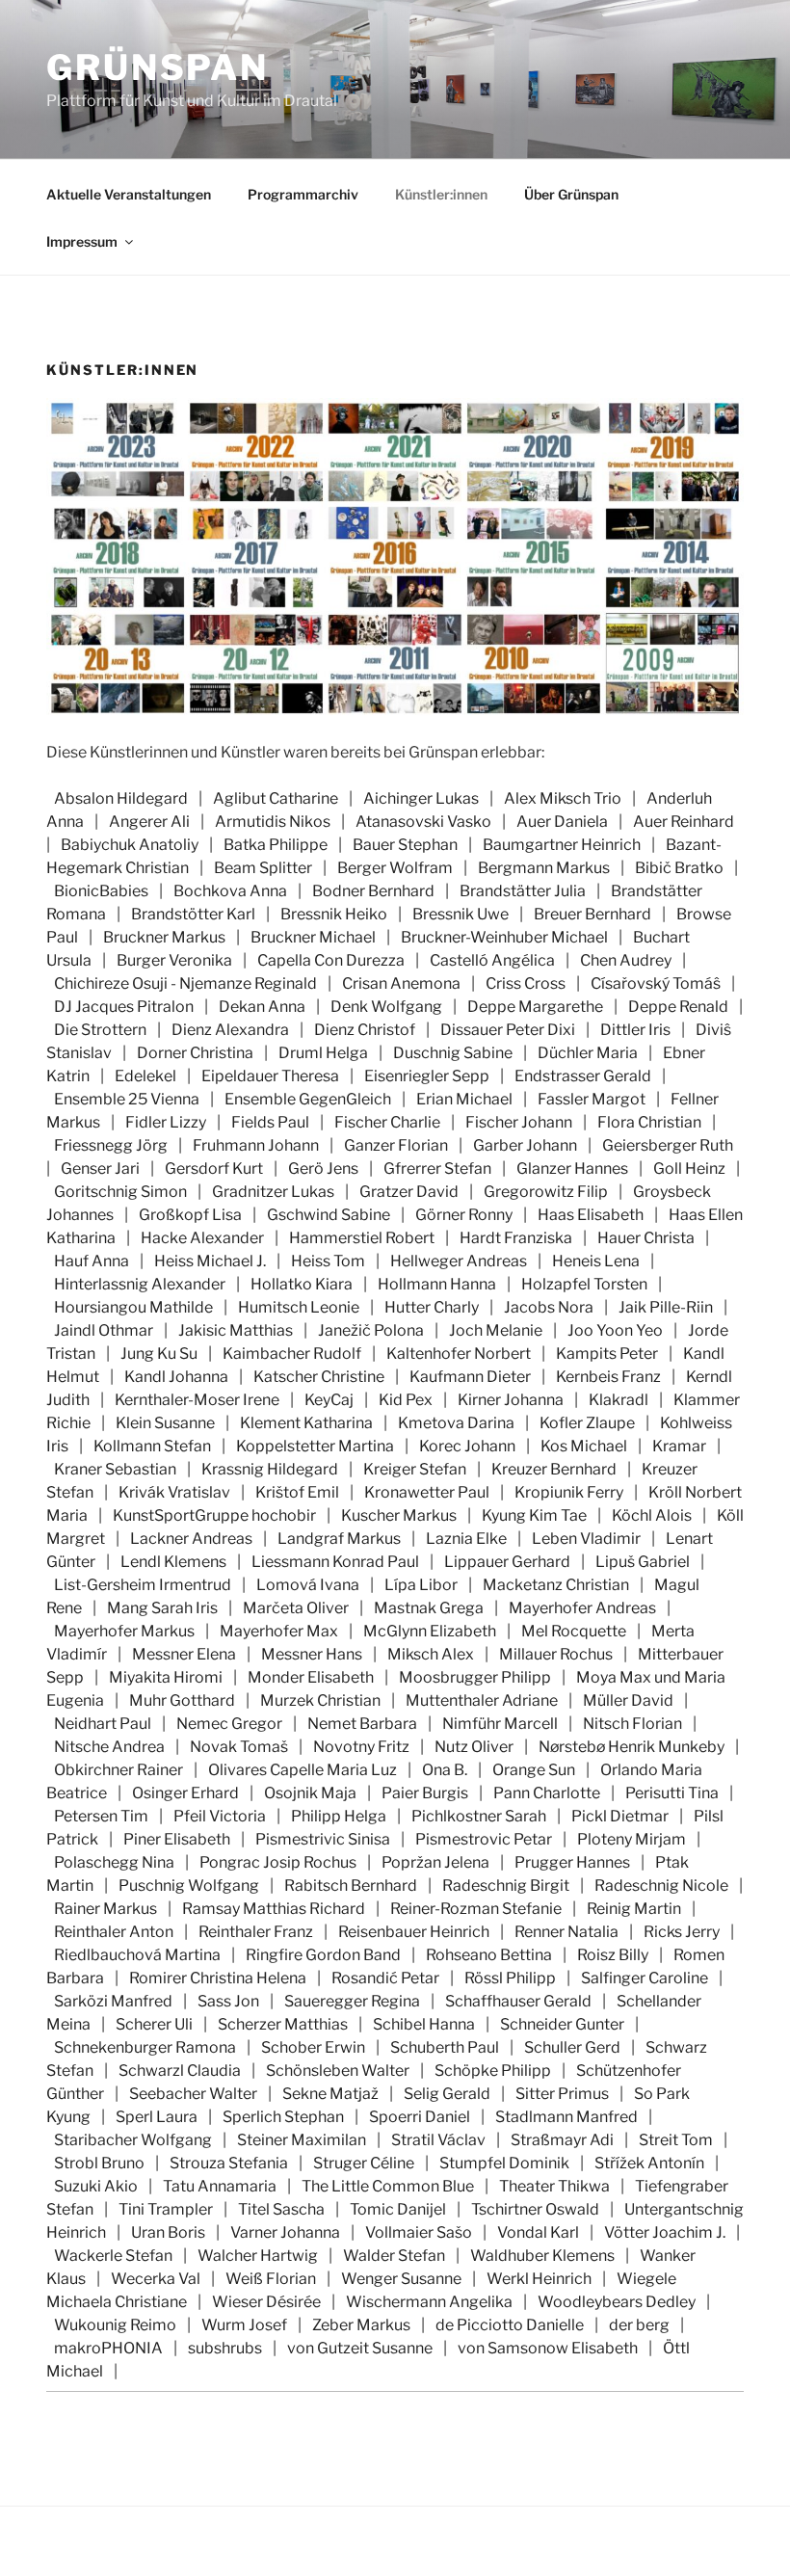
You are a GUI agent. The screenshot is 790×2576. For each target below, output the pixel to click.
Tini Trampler (166, 2209)
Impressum (82, 241)
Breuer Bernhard (592, 914)
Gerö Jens (323, 1168)
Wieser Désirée (266, 2302)
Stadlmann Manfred (566, 2117)
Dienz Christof (365, 1030)
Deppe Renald (678, 1007)
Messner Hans (312, 1654)
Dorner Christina (195, 1053)
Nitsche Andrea (109, 1747)
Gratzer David (409, 1192)
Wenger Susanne (401, 2279)
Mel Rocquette (574, 1631)
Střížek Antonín (649, 2163)
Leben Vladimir (586, 1539)
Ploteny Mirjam (632, 1839)
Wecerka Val (156, 2279)
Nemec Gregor (229, 1724)
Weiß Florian (271, 2279)
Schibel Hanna (424, 2024)
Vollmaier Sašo (419, 2232)
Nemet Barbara (362, 1724)
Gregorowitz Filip (546, 1192)
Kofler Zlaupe (587, 1423)
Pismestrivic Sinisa (323, 1839)
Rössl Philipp (510, 1978)
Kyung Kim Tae (534, 1515)
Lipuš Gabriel (643, 1562)
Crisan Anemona (401, 983)
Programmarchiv (303, 194)
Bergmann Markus (544, 868)
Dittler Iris (635, 1030)
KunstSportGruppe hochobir (214, 1515)
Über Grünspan (571, 194)
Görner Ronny (464, 1215)
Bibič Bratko (679, 868)
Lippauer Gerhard (507, 1562)
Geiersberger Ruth (668, 1145)
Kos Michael (584, 1446)
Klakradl (619, 1400)
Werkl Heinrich (539, 2279)
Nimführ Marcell (500, 1724)
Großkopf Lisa (190, 1215)
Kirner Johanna (511, 1400)
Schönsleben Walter (338, 2071)
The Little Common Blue (388, 2186)
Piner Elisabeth (177, 1839)
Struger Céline (364, 2163)
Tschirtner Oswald (535, 2209)
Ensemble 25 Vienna (127, 1099)
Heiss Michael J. (210, 1261)
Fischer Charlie (387, 1122)
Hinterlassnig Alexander (140, 1284)
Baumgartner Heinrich (562, 845)
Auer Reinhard (684, 822)
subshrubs (225, 2348)
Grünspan (158, 67)
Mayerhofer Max (279, 1631)
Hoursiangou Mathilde (133, 1307)
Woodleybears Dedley (617, 2302)
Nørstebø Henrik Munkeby (632, 1747)
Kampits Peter (607, 1354)
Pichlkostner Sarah (479, 1816)
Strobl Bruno (99, 2163)
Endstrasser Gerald (583, 1076)
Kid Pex (406, 1400)
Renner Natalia (566, 1932)
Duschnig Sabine (453, 1053)
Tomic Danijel (398, 2209)
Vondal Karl (538, 2232)
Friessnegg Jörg (111, 1145)
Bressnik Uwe (461, 914)
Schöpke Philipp (493, 2071)
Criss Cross (526, 983)
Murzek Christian (320, 1700)
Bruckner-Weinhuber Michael (504, 937)
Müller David (628, 1700)
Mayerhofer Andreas (582, 1608)
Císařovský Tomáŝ (656, 983)
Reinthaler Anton (114, 1932)
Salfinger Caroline (645, 1978)
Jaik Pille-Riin (666, 1307)
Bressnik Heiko (334, 914)
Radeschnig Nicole (661, 1886)
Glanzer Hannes (572, 1168)
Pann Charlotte (547, 1793)
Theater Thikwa (554, 2186)
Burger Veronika (174, 960)
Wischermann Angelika (429, 2302)
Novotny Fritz (361, 1747)
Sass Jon (228, 2001)
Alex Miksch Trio (563, 798)
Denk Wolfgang (386, 1007)
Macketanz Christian (556, 1585)
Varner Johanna (285, 2232)
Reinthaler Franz (256, 1932)
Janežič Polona (371, 1330)
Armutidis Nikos (273, 822)
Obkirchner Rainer (118, 1770)
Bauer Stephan (405, 845)
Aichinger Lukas (421, 798)
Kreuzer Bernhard (554, 1469)
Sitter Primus (562, 2094)
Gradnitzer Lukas (273, 1192)
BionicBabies (101, 891)
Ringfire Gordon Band (323, 1955)
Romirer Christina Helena (218, 1978)
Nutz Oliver (474, 1747)
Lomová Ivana (308, 1585)
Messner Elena (184, 1654)
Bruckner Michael (313, 937)
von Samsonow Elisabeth (548, 2348)
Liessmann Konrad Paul (335, 1562)
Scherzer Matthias (283, 2024)
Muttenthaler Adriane (482, 1700)
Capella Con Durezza (331, 960)
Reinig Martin (634, 1909)
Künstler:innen (441, 194)
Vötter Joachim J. (665, 2232)
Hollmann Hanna (437, 1284)
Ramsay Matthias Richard (274, 1909)
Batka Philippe (276, 845)
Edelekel (145, 1076)
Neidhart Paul (103, 1724)
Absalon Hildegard (121, 798)
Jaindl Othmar (104, 1330)
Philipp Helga (339, 1816)
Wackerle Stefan (113, 2256)
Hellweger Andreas (459, 1261)
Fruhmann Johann (256, 1145)
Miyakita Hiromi (166, 1677)
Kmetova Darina (456, 1423)
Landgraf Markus (339, 1539)
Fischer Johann (519, 1122)
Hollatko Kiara (302, 1284)
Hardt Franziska (516, 1238)
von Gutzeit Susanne (360, 2348)
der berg (639, 2325)
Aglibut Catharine (276, 798)
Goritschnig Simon (120, 1192)
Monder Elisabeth (311, 1677)
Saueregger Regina (352, 2001)
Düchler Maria (588, 1053)
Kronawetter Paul (427, 1492)
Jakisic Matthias (236, 1330)
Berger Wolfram (395, 868)
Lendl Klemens (173, 1562)
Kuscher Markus (399, 1515)
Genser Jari (100, 1168)
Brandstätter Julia (523, 891)
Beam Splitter (263, 868)
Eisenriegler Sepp (427, 1076)
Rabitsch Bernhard (351, 1886)
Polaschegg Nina (114, 1862)
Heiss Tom (328, 1261)
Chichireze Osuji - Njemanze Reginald (185, 983)
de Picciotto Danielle (510, 2325)
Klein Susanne (165, 1423)
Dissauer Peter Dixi (508, 1030)
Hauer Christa (646, 1238)
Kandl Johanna (176, 1377)
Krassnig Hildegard (270, 1469)
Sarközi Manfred (113, 2001)
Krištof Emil (297, 1492)
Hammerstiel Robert (362, 1238)
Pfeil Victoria (220, 1816)
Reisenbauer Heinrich (414, 1932)
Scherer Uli (154, 2024)
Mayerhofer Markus (124, 1631)
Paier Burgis (425, 1793)
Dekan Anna (262, 1007)
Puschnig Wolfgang (189, 1886)
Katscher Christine (319, 1377)
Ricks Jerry (682, 1932)
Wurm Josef (244, 2325)
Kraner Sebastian (115, 1469)
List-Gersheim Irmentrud (143, 1585)
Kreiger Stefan (415, 1469)
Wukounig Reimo (115, 2325)
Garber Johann (525, 1145)
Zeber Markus (361, 2325)
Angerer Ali (149, 822)
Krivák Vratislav (174, 1492)
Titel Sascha (281, 2209)
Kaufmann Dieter (470, 1377)
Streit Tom (676, 2140)
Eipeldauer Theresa (270, 1076)
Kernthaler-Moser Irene (197, 1400)
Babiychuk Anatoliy (130, 845)
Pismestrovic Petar (484, 1839)
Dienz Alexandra (230, 1030)
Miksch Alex (431, 1654)
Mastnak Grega (429, 1608)
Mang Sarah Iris (162, 1608)
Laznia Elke (466, 1539)
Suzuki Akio (96, 2186)
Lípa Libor (421, 1585)
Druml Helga (323, 1053)
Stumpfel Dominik (504, 2163)
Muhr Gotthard (182, 1700)
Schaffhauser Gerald (518, 2001)
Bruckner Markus (164, 937)
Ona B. (445, 1770)
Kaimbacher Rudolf (292, 1354)
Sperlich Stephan (283, 2117)
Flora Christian (649, 1122)
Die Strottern (100, 1030)
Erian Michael (464, 1099)
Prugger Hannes (572, 1862)
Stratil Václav (438, 2140)
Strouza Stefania (229, 2163)
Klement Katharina (306, 1423)
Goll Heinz (689, 1168)
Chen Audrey (626, 960)
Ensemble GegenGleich (308, 1099)
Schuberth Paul (445, 2047)
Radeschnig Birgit (506, 1886)
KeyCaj (329, 1400)
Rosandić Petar (385, 1978)
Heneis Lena (596, 1261)
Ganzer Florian (396, 1145)
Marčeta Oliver (296, 1608)
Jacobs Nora (549, 1307)
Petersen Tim (101, 1816)
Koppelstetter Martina (315, 1446)
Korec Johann (467, 1446)
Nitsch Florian (632, 1724)
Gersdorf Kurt (214, 1168)
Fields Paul (270, 1122)
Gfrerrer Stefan (437, 1168)
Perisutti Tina (672, 1793)
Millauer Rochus (556, 1654)
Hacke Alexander (202, 1238)
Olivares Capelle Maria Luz (303, 1770)
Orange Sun (534, 1770)
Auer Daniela (562, 822)
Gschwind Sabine (329, 1215)
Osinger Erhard (185, 1793)
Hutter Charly (432, 1307)
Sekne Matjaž (330, 2094)
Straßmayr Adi (562, 2140)
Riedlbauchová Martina (137, 1955)
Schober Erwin (313, 2047)
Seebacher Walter (193, 2094)
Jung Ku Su (159, 1354)
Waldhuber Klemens (542, 2256)
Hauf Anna (92, 1261)
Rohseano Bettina (489, 1955)
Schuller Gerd (572, 2047)
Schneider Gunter (562, 2024)
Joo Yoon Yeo (615, 1330)
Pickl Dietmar (620, 1816)
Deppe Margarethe (535, 1007)
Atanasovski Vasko (423, 822)
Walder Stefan (394, 2256)
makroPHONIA (108, 2348)
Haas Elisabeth (591, 1215)
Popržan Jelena (435, 1862)
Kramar (679, 1446)
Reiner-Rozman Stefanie (476, 1909)
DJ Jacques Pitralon (124, 1007)
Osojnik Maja (310, 1793)
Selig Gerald (447, 2094)
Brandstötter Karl (193, 914)
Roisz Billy (613, 1955)
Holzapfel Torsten (584, 1284)
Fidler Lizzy (166, 1122)
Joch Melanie (496, 1330)
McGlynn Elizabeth (430, 1631)
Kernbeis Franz (608, 1377)
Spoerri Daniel (420, 2117)
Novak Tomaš (239, 1747)
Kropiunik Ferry (569, 1492)
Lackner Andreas (191, 1539)
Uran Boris (168, 2232)
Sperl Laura (157, 2117)
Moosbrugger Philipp (475, 1677)
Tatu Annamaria (220, 2186)
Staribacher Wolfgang (133, 2140)
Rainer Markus (105, 1909)
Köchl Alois (652, 1515)
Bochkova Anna (230, 891)
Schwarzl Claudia (180, 2071)
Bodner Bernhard (373, 891)
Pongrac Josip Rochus (278, 1862)
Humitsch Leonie (299, 1307)
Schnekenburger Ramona (145, 2047)
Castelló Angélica (492, 960)
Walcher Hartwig (258, 2256)
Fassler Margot (592, 1099)
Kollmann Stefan (152, 1446)
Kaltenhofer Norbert (459, 1354)
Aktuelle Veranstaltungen (129, 194)
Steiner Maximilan (302, 2140)
